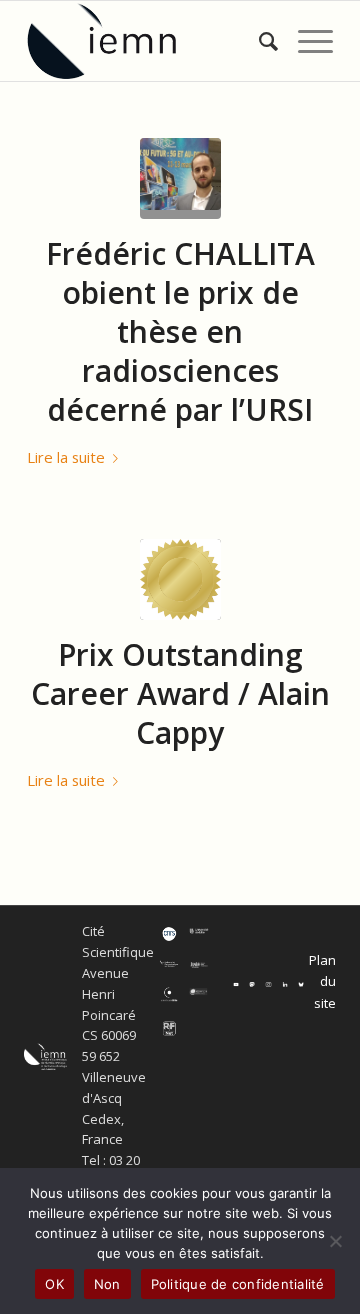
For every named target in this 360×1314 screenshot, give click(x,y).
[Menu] (305, 41)
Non (107, 1284)
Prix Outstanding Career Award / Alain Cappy (180, 693)
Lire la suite (66, 457)
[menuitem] (258, 41)
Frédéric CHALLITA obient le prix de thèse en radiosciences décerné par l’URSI (180, 331)
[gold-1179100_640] (180, 579)
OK (54, 1284)
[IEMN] (149, 41)
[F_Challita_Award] (180, 178)
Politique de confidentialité (238, 1284)
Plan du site (322, 981)
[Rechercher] (258, 41)
